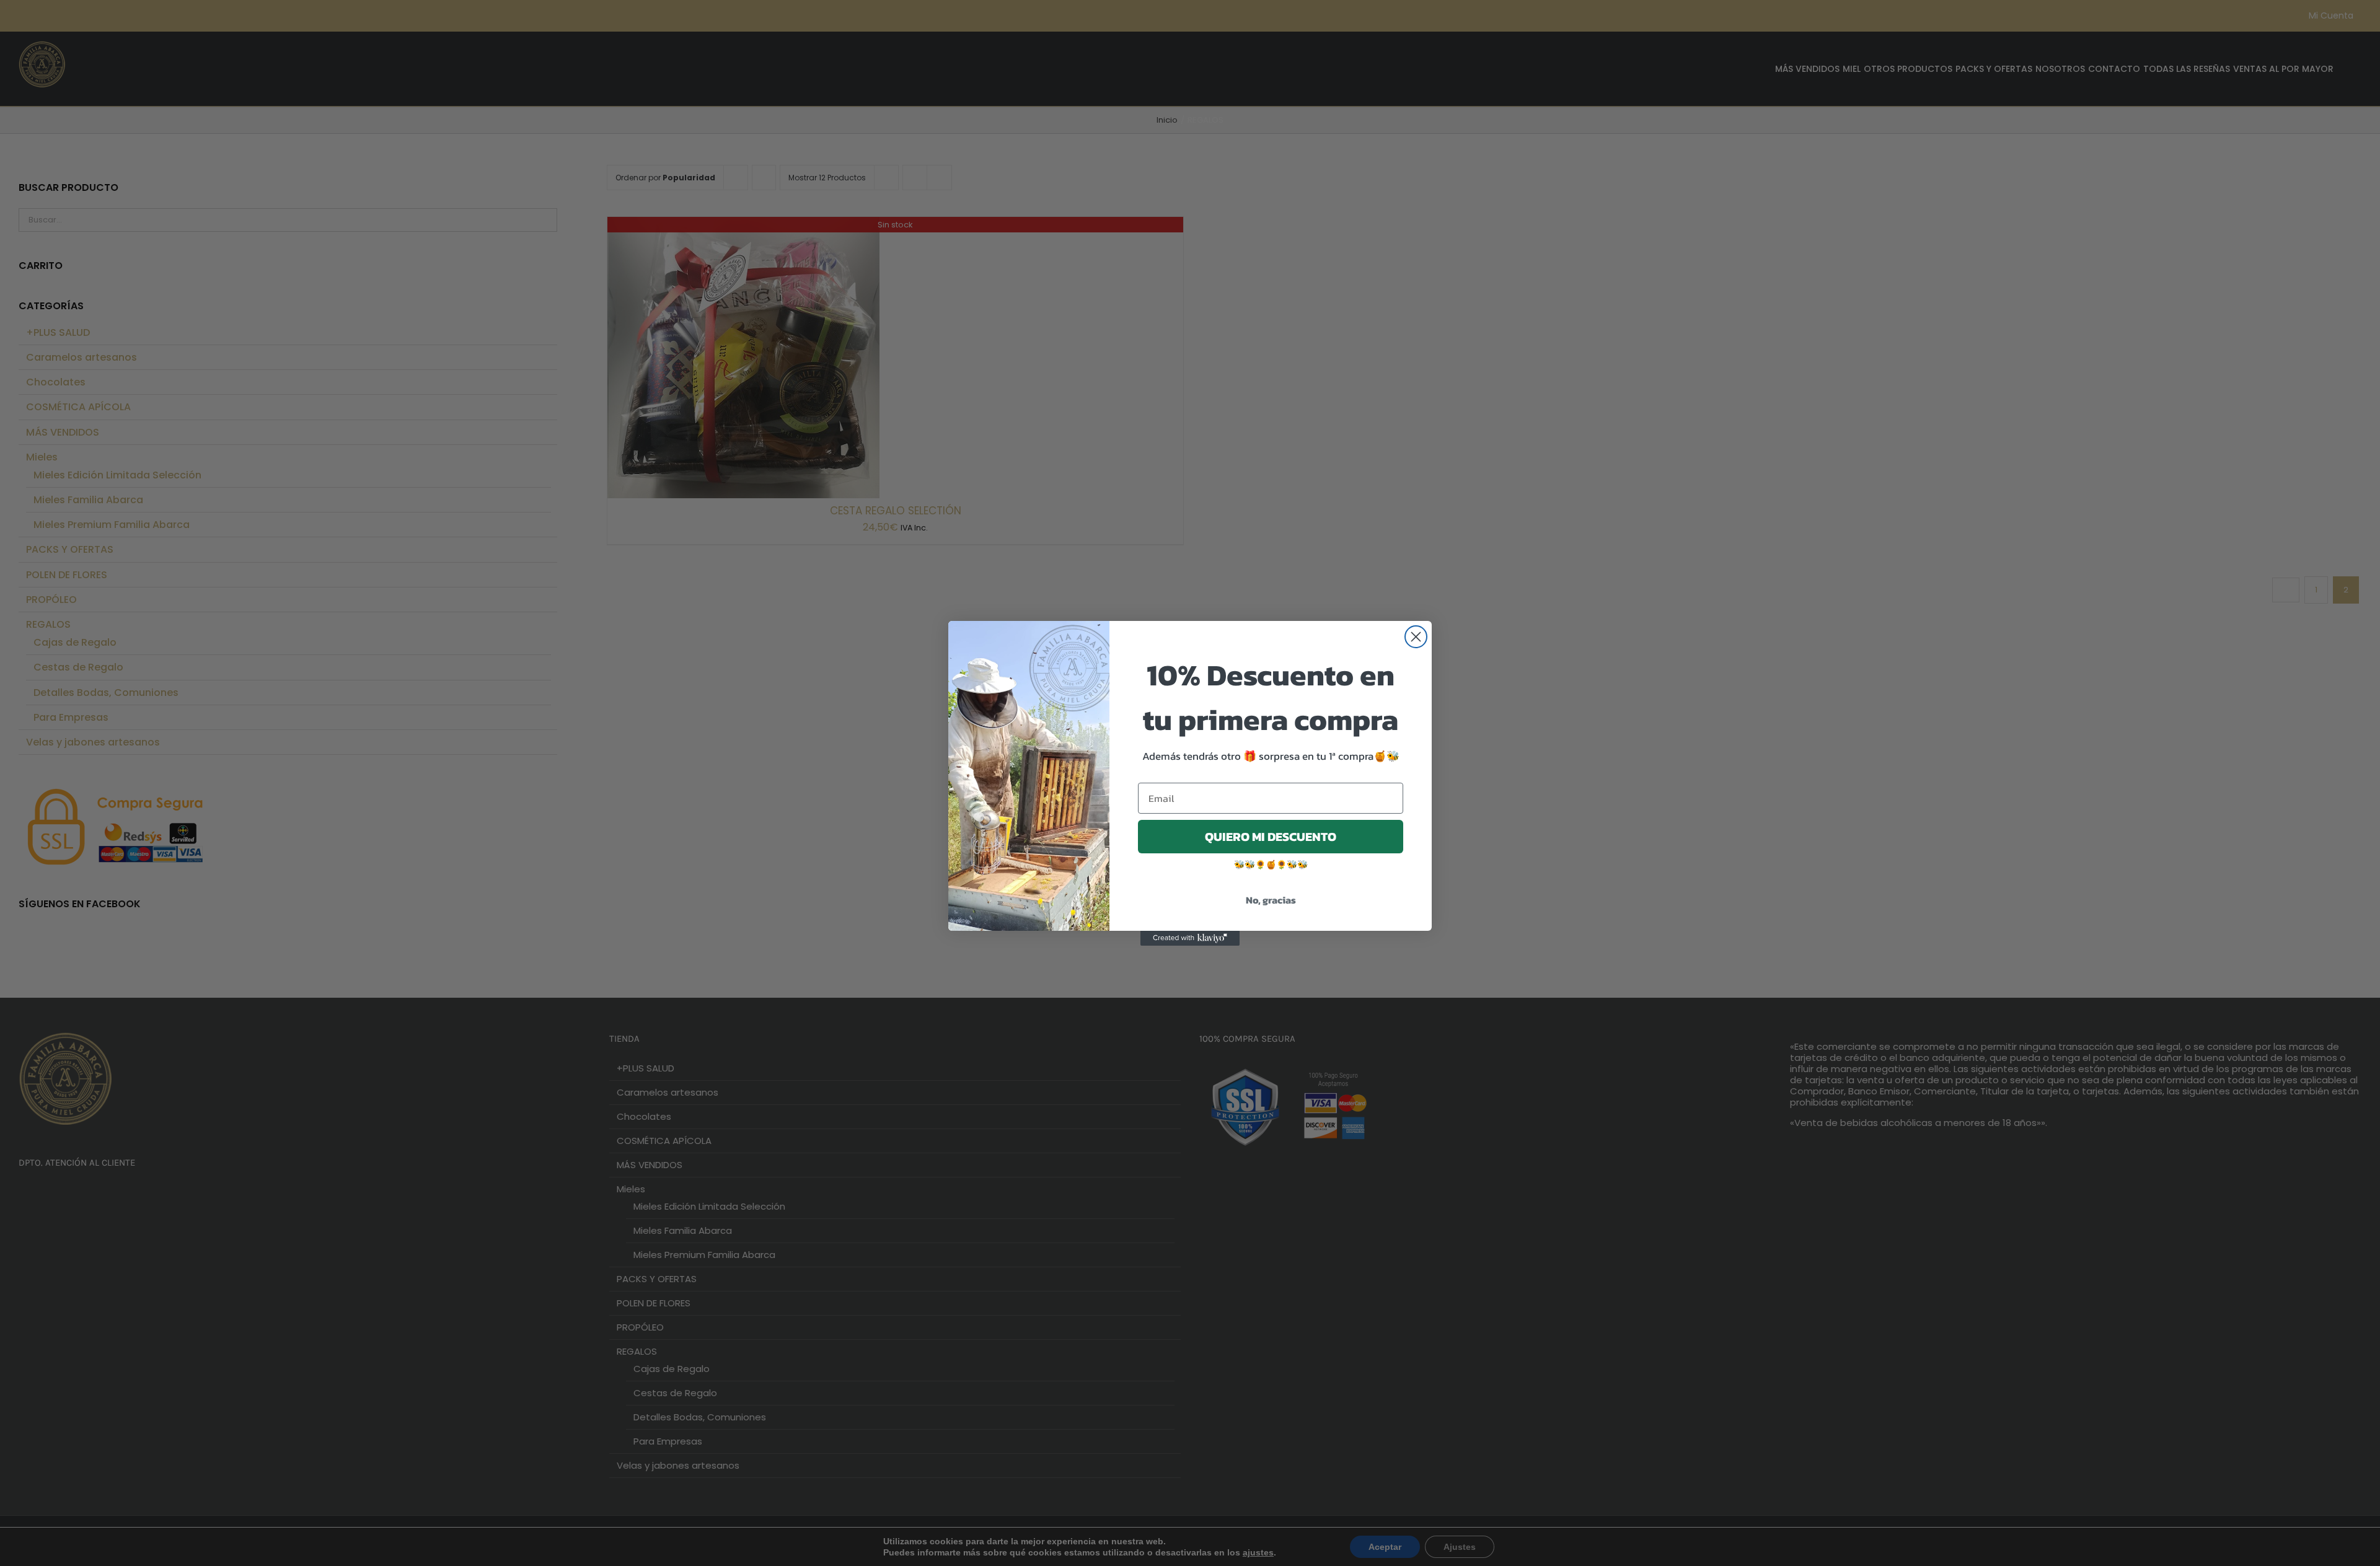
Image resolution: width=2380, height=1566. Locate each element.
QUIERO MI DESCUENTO (1271, 837)
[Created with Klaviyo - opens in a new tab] (1190, 938)
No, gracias (1271, 900)
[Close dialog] (1416, 637)
